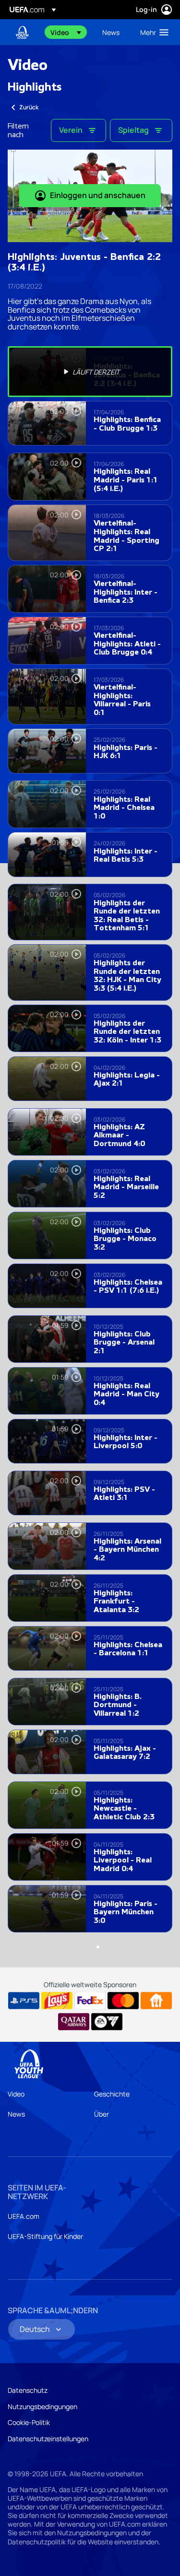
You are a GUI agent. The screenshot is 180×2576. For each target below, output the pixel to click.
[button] (66, 32)
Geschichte (112, 2094)
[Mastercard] (123, 2001)
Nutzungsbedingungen (42, 2406)
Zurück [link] (29, 107)
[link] (111, 32)
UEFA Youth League (22, 32)
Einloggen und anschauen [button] (98, 195)
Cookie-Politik (29, 2422)
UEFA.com (24, 2216)
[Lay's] (57, 2001)
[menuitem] (68, 32)
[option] (90, 372)
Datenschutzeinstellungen (48, 2439)
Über (102, 2114)
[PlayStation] (24, 2001)
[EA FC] (107, 2022)
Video (16, 2094)
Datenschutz (28, 2390)
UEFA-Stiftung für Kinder (45, 2236)
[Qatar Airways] (74, 2022)
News (16, 2114)
